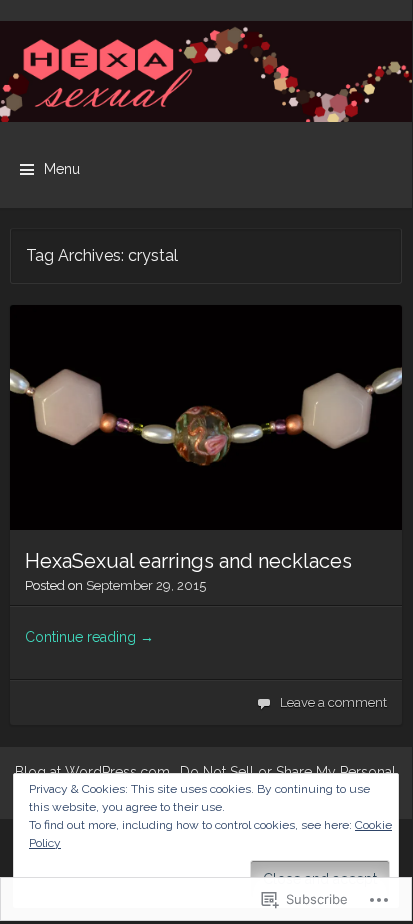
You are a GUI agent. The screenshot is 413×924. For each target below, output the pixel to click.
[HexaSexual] (206, 71)
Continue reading (89, 637)
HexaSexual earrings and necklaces (188, 561)
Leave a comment (333, 702)
